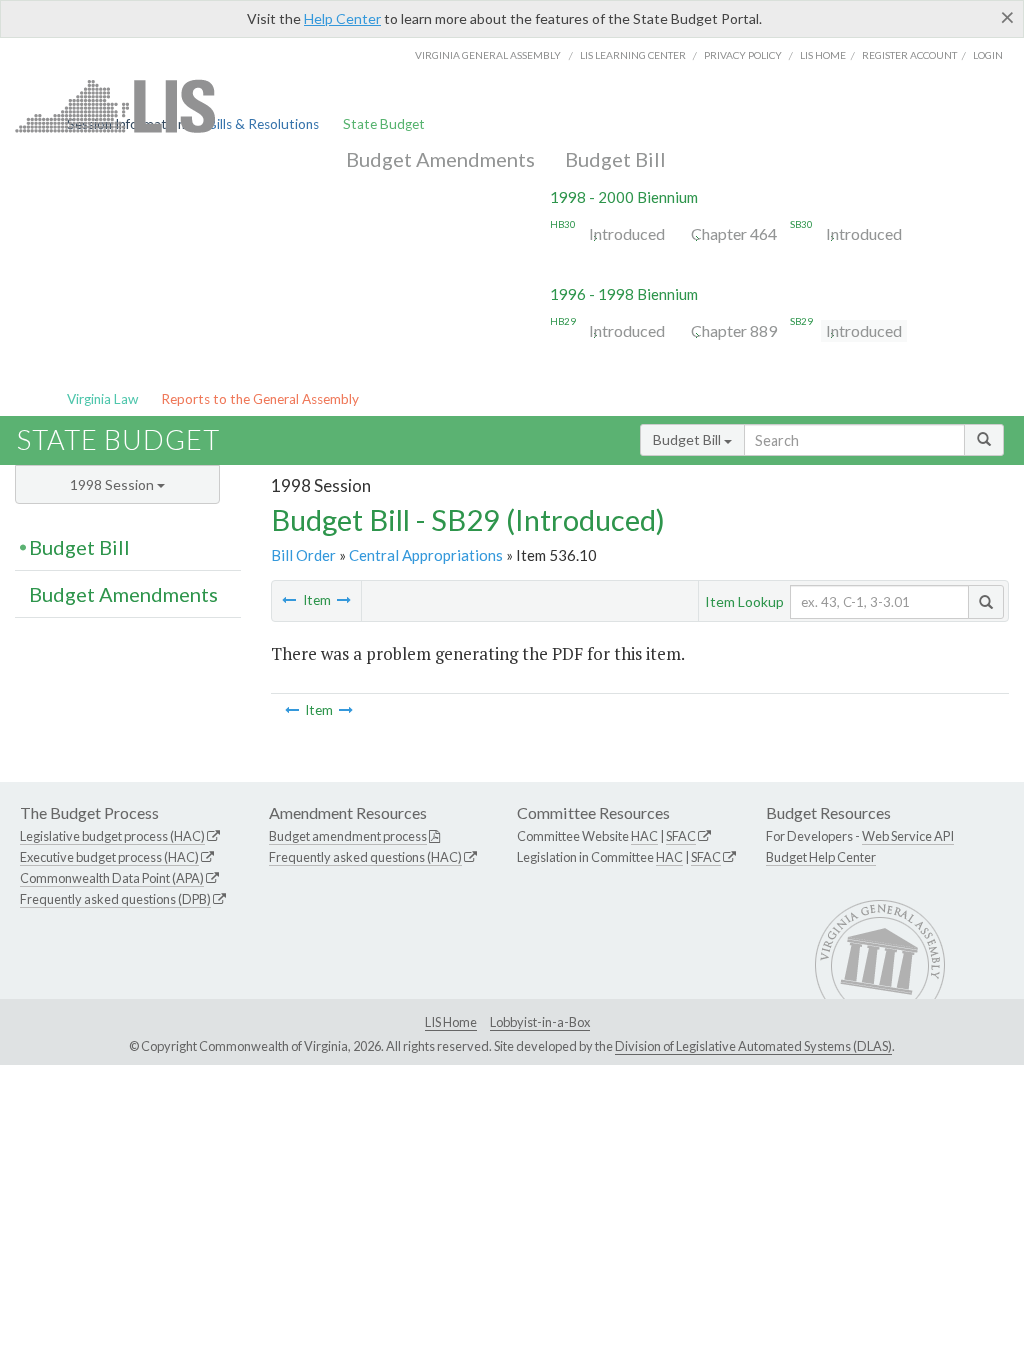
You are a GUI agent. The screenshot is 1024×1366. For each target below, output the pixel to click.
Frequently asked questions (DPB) (115, 899)
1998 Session (113, 484)
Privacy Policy (743, 55)
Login (988, 55)
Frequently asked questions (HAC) (365, 857)
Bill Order (303, 555)
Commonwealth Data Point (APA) (112, 878)
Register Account (909, 55)
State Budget (384, 124)
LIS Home (451, 1022)
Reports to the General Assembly (260, 399)
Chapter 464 (734, 233)
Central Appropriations (426, 555)
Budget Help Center (821, 857)
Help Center (342, 18)
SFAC (681, 836)
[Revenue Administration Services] (289, 600)
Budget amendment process (348, 836)
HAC (644, 836)
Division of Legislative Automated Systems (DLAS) (753, 1046)
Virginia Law (102, 399)
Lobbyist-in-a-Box (540, 1022)
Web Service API (908, 836)
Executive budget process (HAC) (109, 857)
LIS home (823, 55)
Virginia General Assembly (488, 55)
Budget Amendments (440, 159)
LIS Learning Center (633, 55)
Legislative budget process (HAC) (112, 836)
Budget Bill (615, 159)
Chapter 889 (734, 330)
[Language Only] (344, 600)
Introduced (627, 233)
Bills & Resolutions (263, 124)
